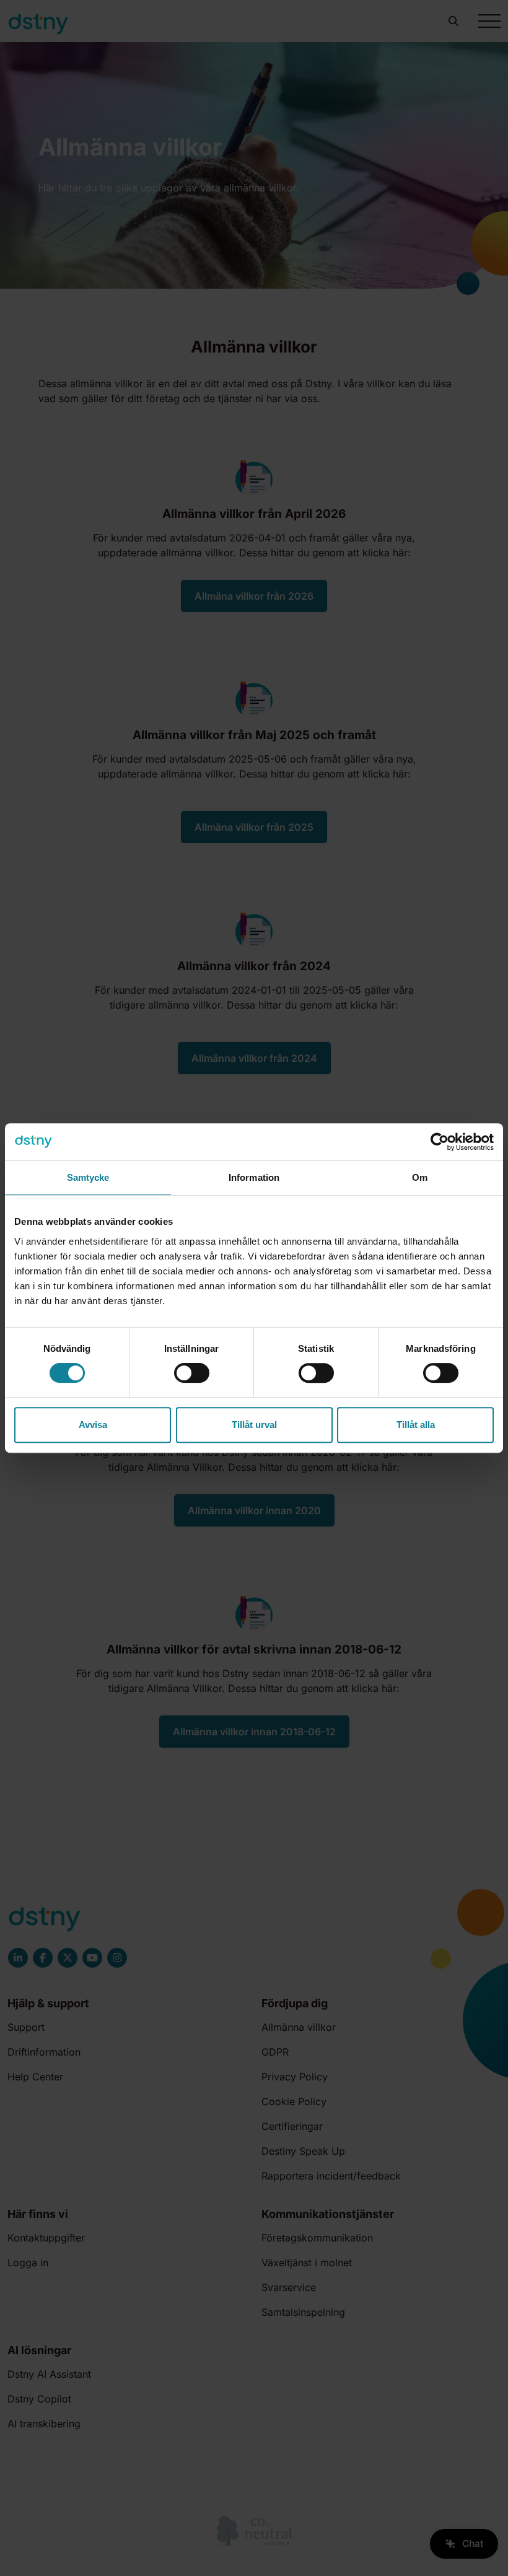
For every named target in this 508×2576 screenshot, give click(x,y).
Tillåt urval (254, 1425)
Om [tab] (420, 1177)
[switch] (192, 1373)
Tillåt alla (416, 1425)
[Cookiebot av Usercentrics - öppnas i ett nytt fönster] (440, 1142)
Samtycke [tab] (88, 1177)
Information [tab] (254, 1177)
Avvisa (93, 1425)
